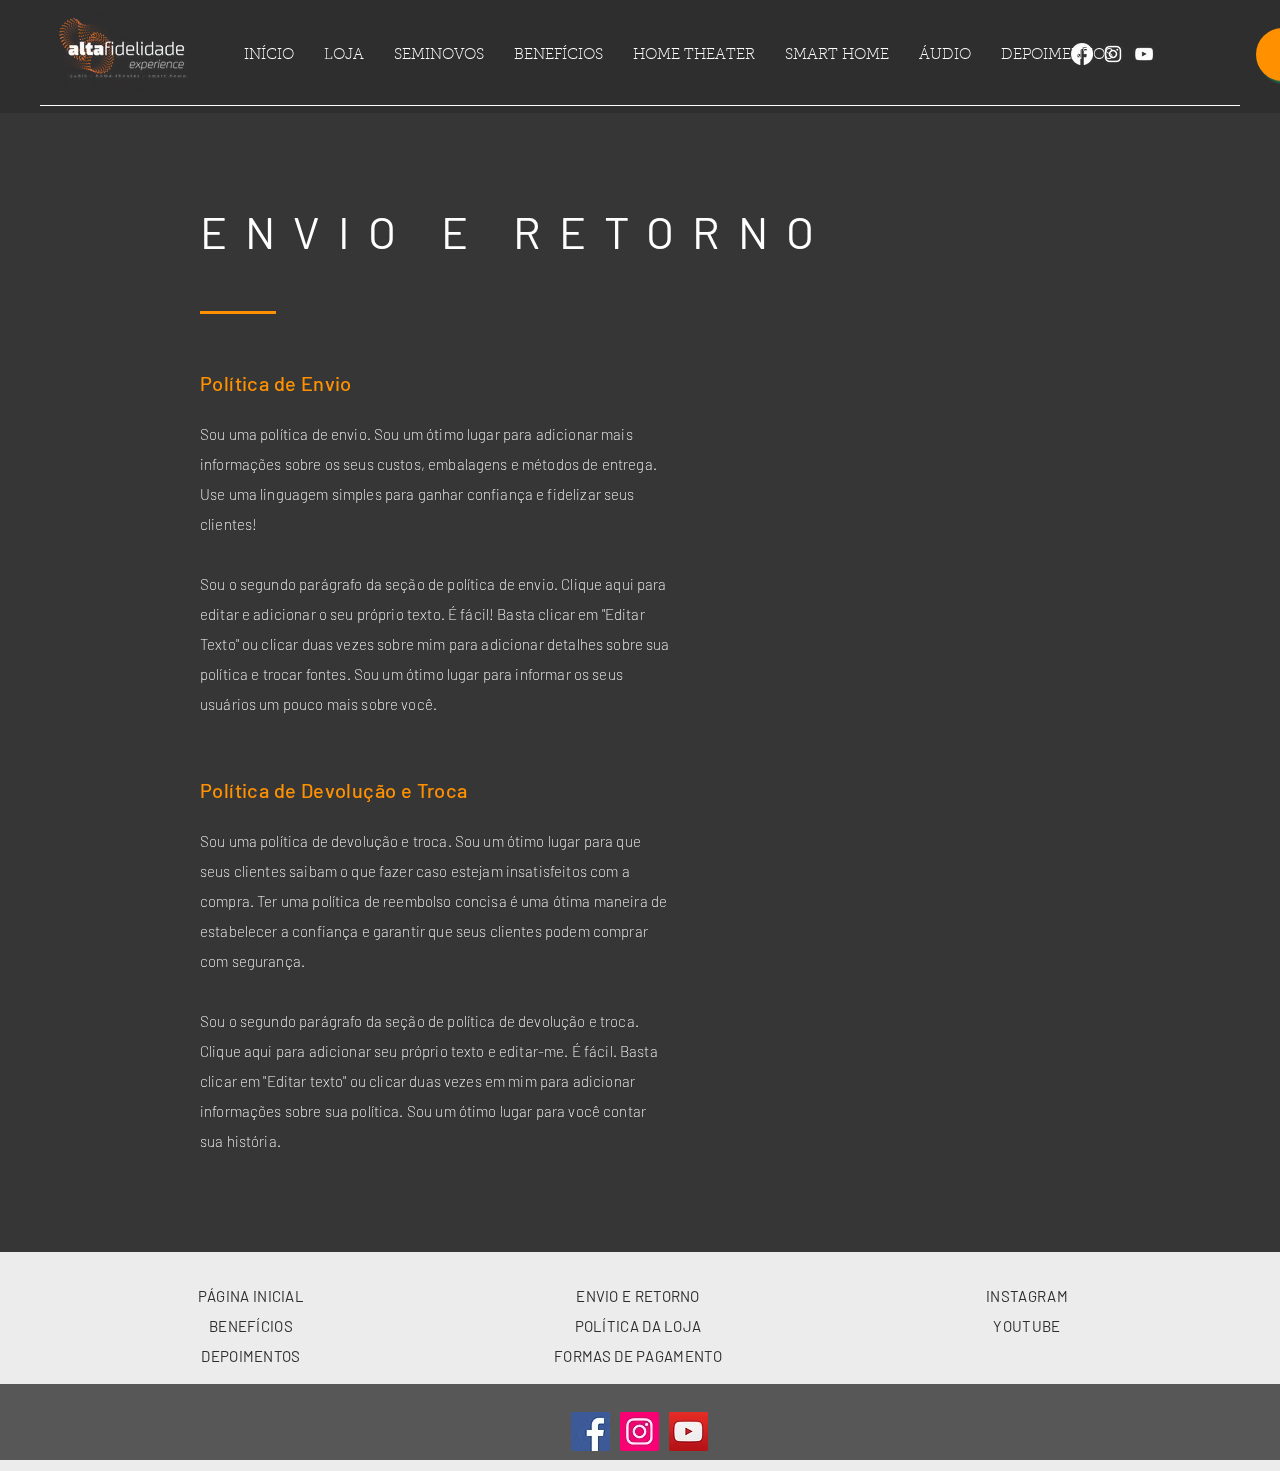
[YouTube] (688, 1431)
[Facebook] (1082, 54)
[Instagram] (639, 1431)
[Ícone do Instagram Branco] (1113, 54)
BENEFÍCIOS (251, 1326)
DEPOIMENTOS (250, 1356)
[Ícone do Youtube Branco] (1144, 54)
